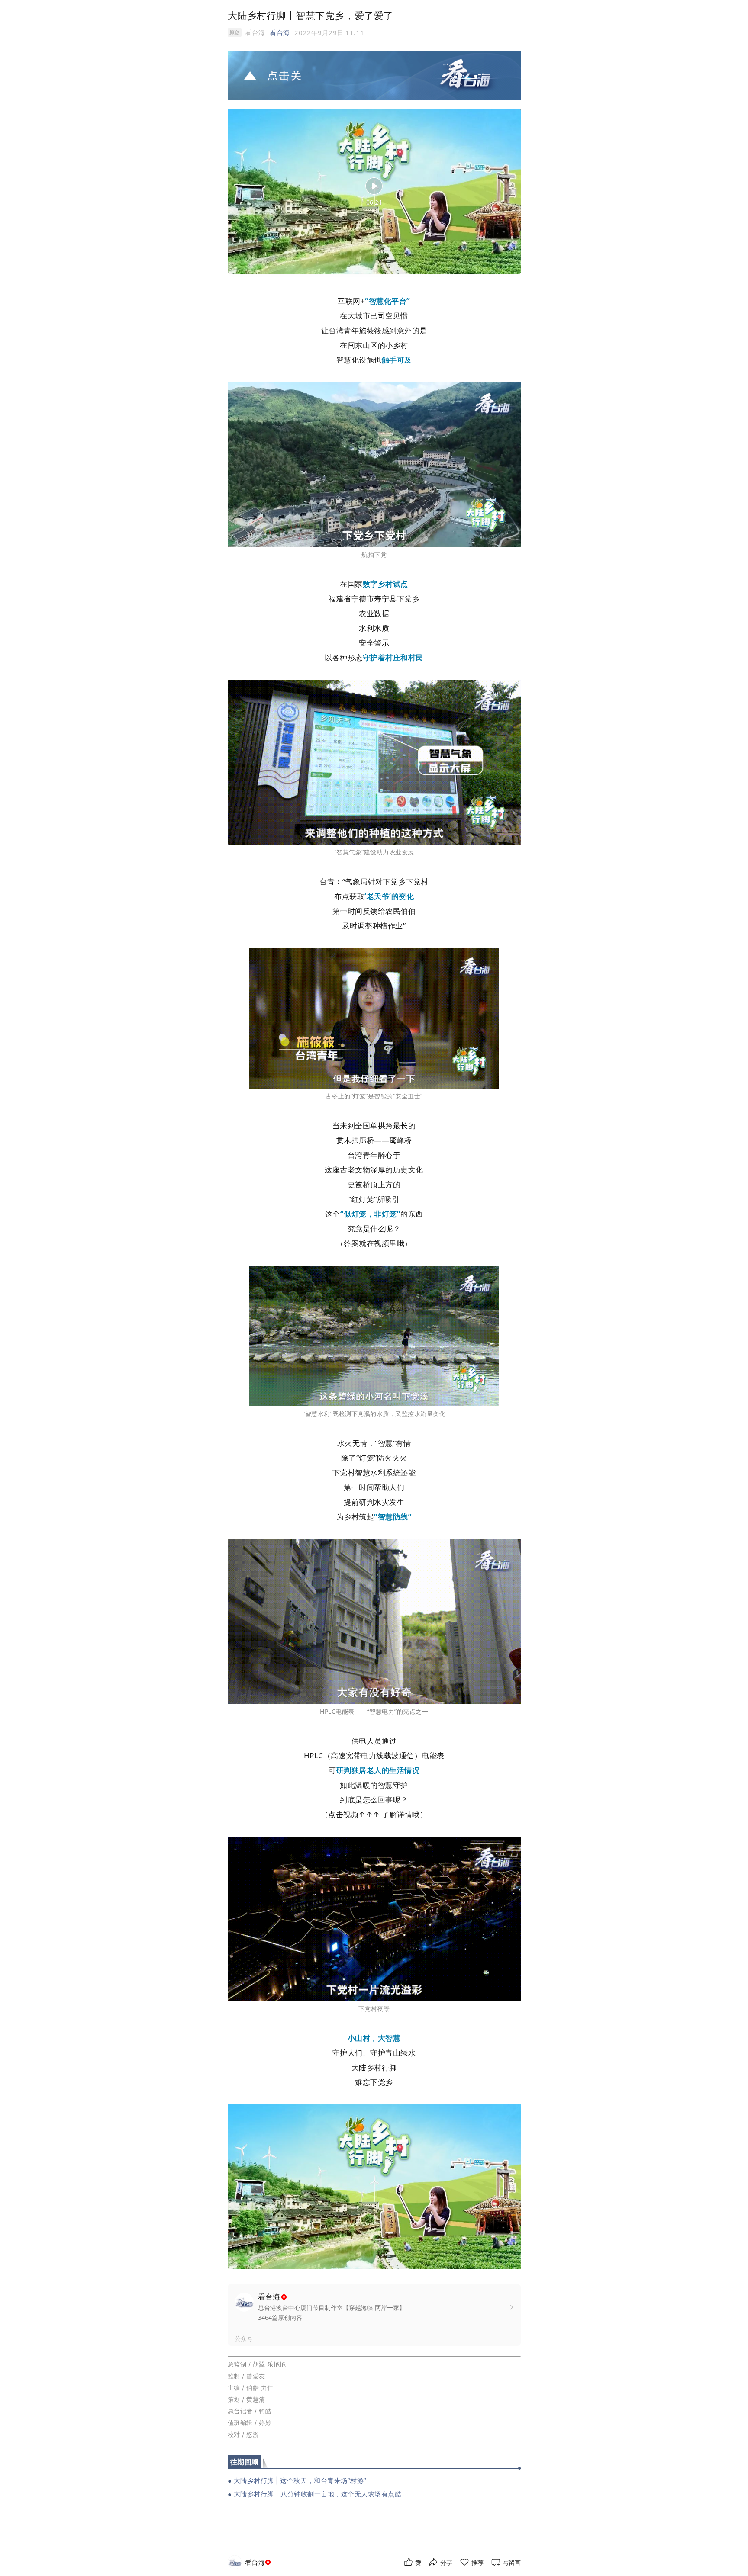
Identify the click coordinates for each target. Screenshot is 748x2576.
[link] (259, 2562)
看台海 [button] (280, 32)
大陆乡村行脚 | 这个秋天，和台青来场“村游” (300, 2481)
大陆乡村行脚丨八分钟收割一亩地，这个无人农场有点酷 (318, 2494)
